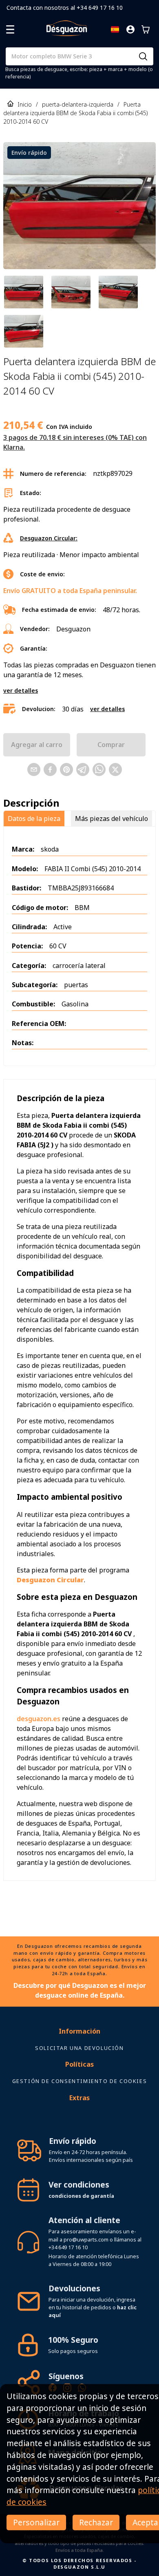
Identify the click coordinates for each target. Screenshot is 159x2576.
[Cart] (146, 29)
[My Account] (130, 29)
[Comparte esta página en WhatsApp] (99, 769)
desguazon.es (39, 1719)
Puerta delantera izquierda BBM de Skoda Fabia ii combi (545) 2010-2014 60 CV (76, 113)
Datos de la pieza (34, 819)
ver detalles (21, 690)
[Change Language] (115, 29)
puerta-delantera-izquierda (78, 104)
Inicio (25, 104)
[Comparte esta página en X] (115, 769)
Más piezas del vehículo (112, 819)
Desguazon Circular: (49, 538)
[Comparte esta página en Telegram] (83, 769)
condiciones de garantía (81, 2196)
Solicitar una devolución (79, 2048)
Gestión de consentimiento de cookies (80, 2081)
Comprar (111, 745)
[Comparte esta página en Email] (34, 769)
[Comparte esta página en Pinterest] (66, 769)
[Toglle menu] (10, 29)
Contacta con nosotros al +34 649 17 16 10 (65, 8)
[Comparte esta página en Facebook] (50, 769)
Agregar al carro (37, 745)
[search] (143, 56)
